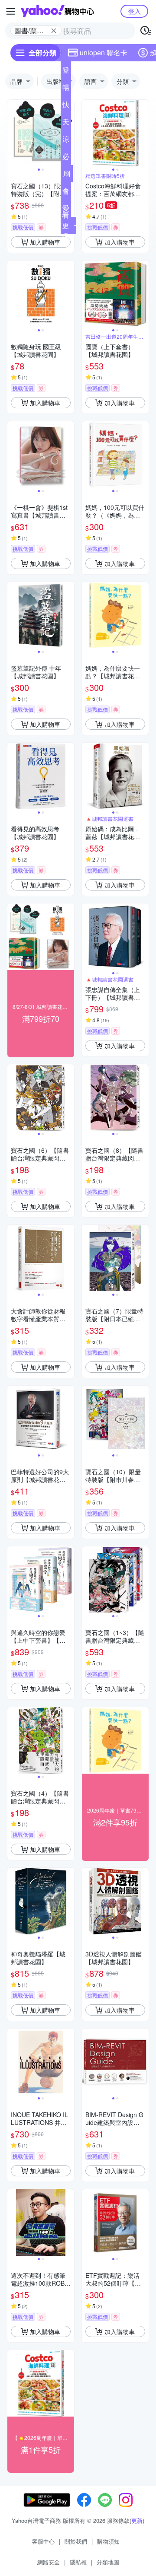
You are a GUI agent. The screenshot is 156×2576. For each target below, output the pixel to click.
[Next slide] (143, 133)
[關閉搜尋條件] (54, 31)
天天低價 (66, 124)
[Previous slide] (13, 133)
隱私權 (78, 2562)
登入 (134, 11)
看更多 (65, 225)
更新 (137, 2520)
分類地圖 (108, 2562)
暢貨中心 (66, 89)
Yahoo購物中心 (57, 11)
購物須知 (108, 2541)
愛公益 (66, 210)
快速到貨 (66, 106)
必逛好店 (66, 158)
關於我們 (76, 2541)
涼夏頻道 (66, 141)
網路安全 (49, 2562)
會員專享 (66, 193)
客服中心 (43, 2541)
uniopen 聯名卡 (104, 52)
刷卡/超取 (67, 175)
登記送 (66, 72)
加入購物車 (45, 242)
